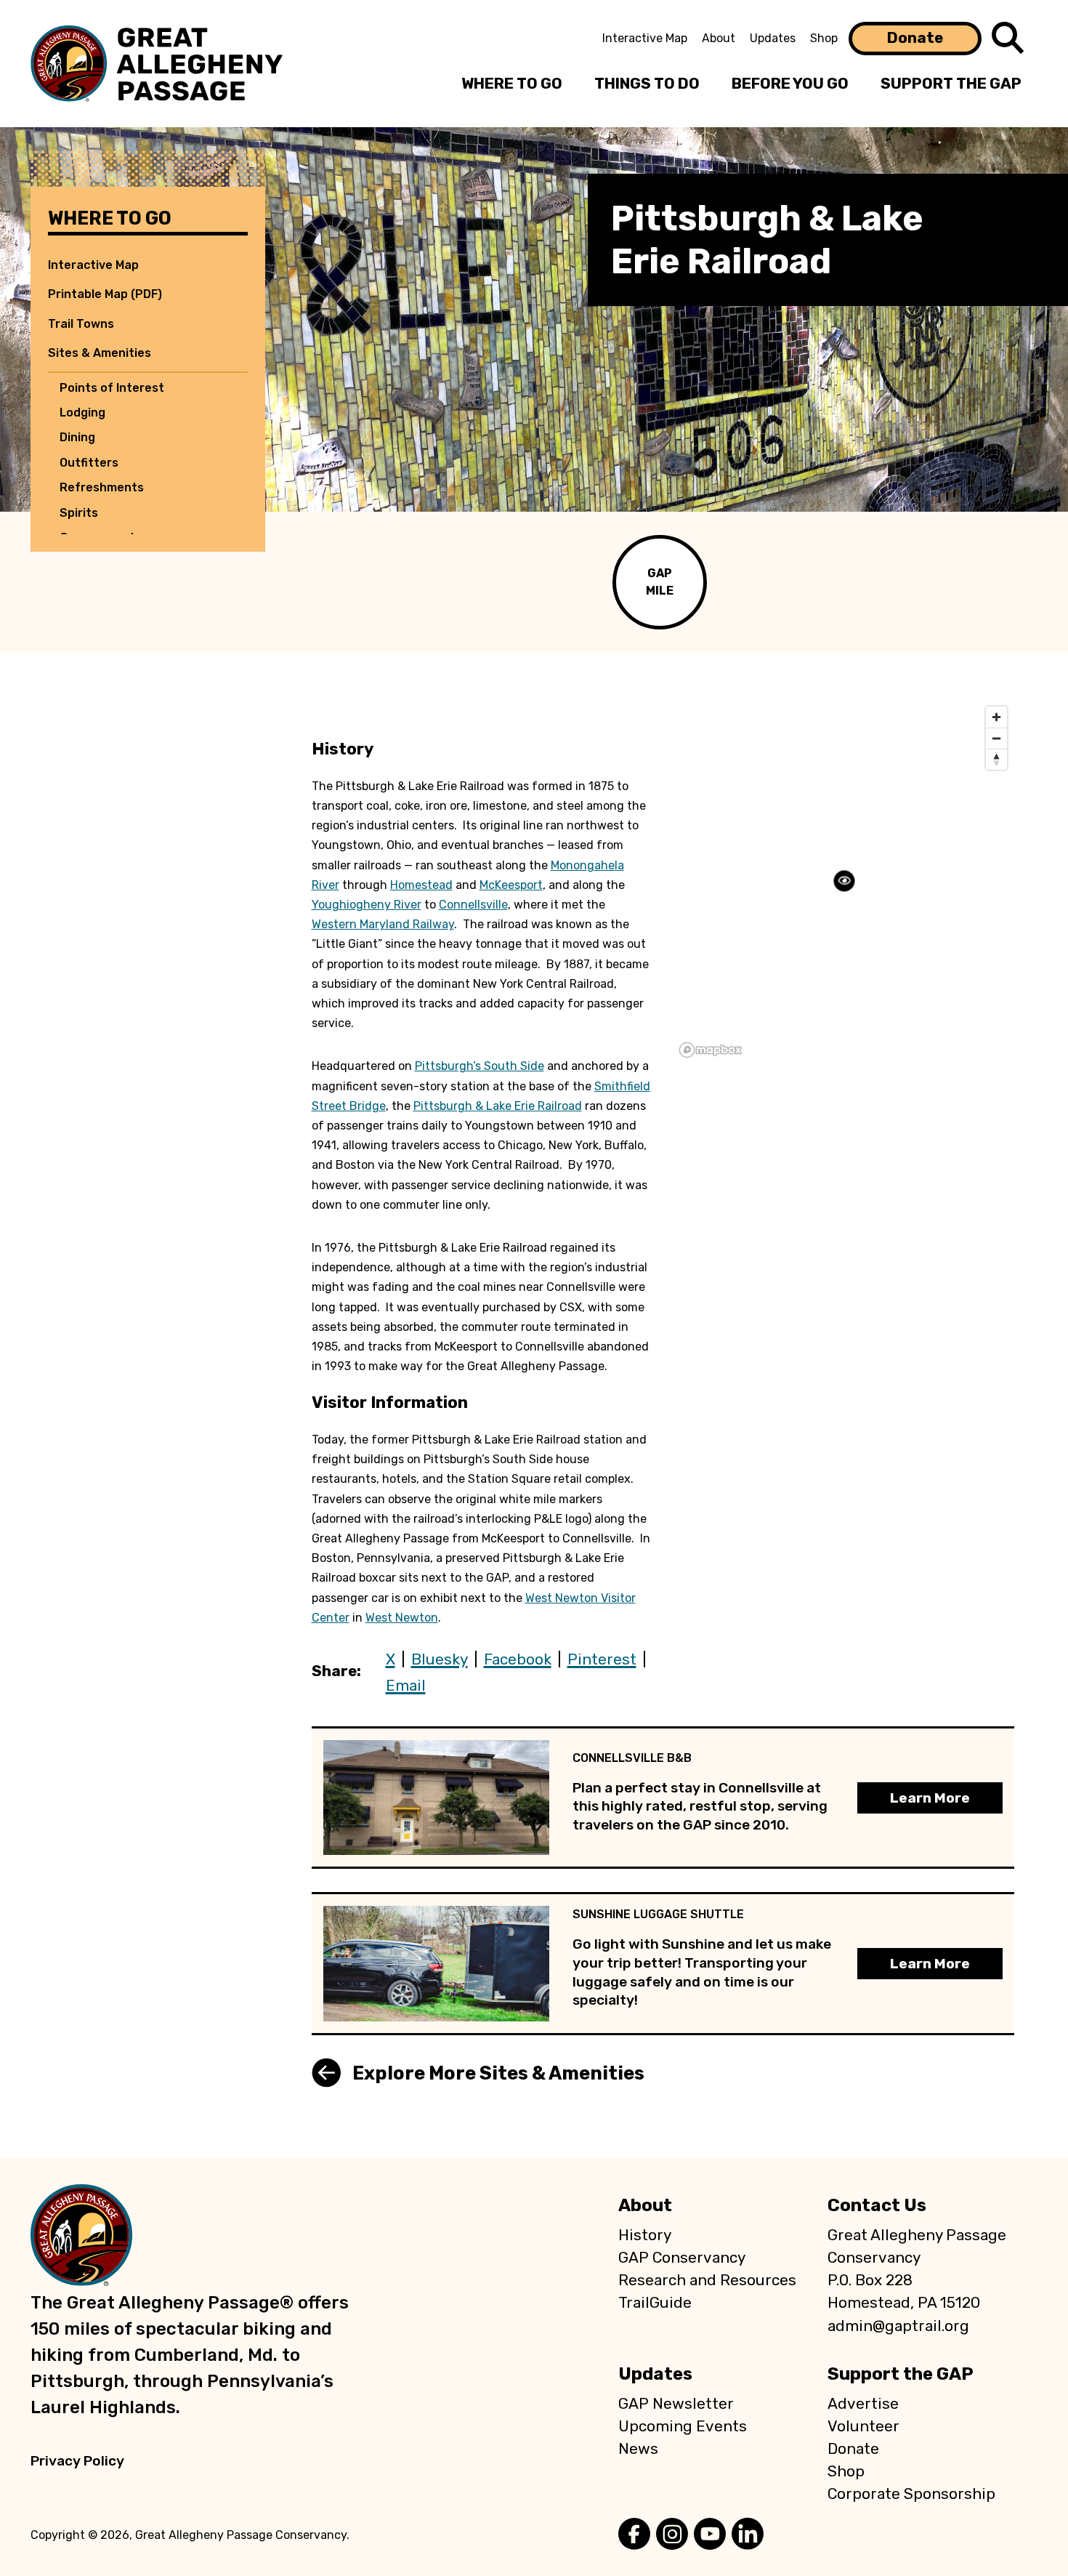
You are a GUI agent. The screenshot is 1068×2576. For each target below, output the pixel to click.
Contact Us (877, 2205)
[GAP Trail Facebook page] (634, 2535)
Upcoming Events (683, 2426)
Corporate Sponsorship (911, 2494)
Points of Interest (112, 388)
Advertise (863, 2404)
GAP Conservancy (682, 2258)
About (719, 38)
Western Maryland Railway (383, 924)
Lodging (82, 412)
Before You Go (790, 84)
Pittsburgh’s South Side (480, 1066)
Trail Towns (81, 324)
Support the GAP (901, 2374)
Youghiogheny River (367, 905)
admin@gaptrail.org (898, 2326)
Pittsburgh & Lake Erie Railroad (498, 1106)
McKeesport (511, 885)
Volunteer (863, 2426)
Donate (915, 38)
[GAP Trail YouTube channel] (710, 2535)
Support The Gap (951, 84)
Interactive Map (645, 38)
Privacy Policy (77, 2461)
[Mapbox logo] (711, 1050)
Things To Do (647, 84)
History (645, 2235)
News (638, 2449)
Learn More (930, 1798)
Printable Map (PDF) (105, 294)
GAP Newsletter (676, 2404)
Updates (773, 38)
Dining (77, 437)
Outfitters (89, 463)
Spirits (79, 513)
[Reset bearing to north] (996, 759)
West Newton (402, 1618)
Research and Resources (707, 2280)
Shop (824, 38)
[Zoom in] (996, 717)
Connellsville (473, 905)
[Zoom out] (996, 738)
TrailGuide (655, 2303)
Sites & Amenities (100, 353)
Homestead (421, 885)
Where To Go (512, 84)
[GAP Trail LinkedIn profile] (748, 2535)
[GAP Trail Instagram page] (672, 2535)
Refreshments (102, 487)
